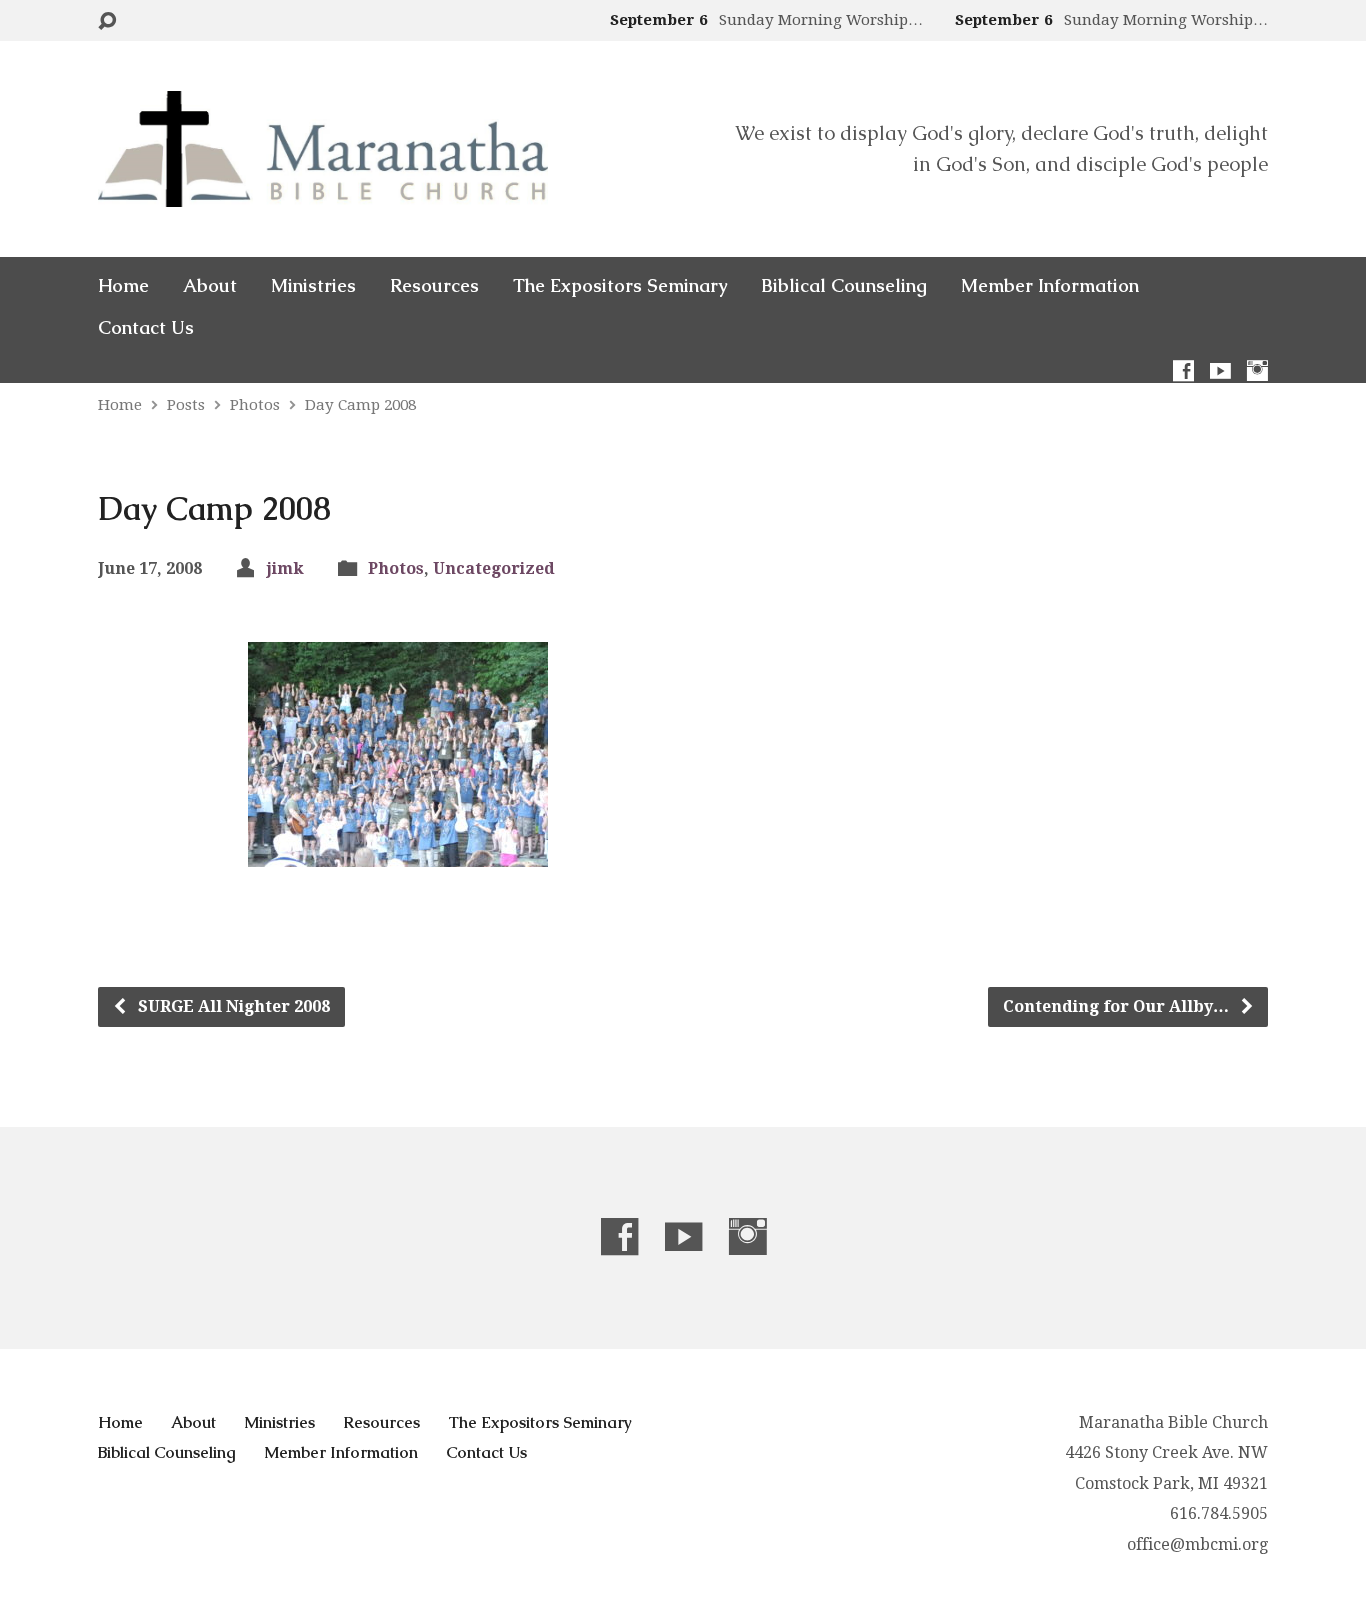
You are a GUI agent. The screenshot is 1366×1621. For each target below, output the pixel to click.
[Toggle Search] (107, 21)
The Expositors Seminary (620, 286)
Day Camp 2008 (360, 405)
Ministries (313, 286)
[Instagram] (1257, 370)
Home (123, 286)
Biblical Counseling (844, 286)
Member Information (1050, 286)
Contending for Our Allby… (1118, 1006)
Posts (186, 405)
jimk (285, 568)
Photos (255, 405)
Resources (434, 286)
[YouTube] (1220, 370)
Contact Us (146, 328)
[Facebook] (1183, 370)
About (210, 286)
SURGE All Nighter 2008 (232, 1006)
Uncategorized (494, 568)
